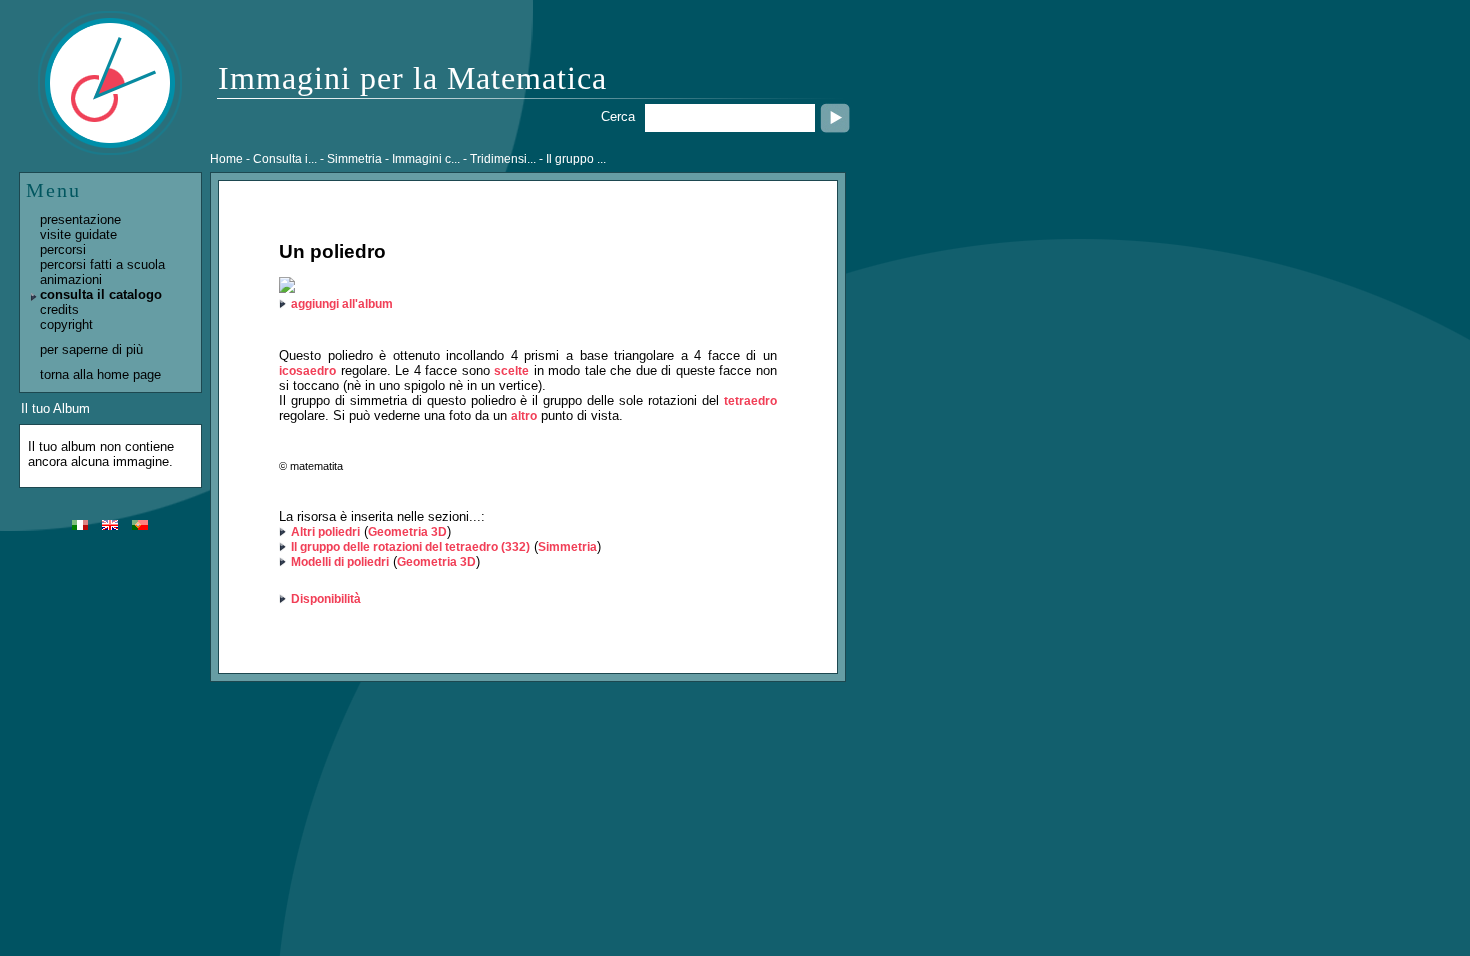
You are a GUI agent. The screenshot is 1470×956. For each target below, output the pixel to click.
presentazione (80, 219)
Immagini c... (426, 159)
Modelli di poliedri (340, 562)
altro (524, 416)
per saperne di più (91, 349)
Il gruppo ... (576, 159)
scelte (511, 371)
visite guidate (78, 234)
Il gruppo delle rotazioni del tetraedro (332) (410, 547)
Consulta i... (285, 159)
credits (59, 309)
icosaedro (307, 371)
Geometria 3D (407, 532)
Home (226, 159)
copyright (66, 324)
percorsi (63, 249)
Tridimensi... (503, 159)
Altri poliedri (325, 532)
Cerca (618, 116)
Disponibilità (326, 599)
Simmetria (567, 547)
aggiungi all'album (342, 304)
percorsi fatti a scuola (102, 264)
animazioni (71, 279)
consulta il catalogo (101, 294)
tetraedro (750, 401)
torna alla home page (100, 374)
